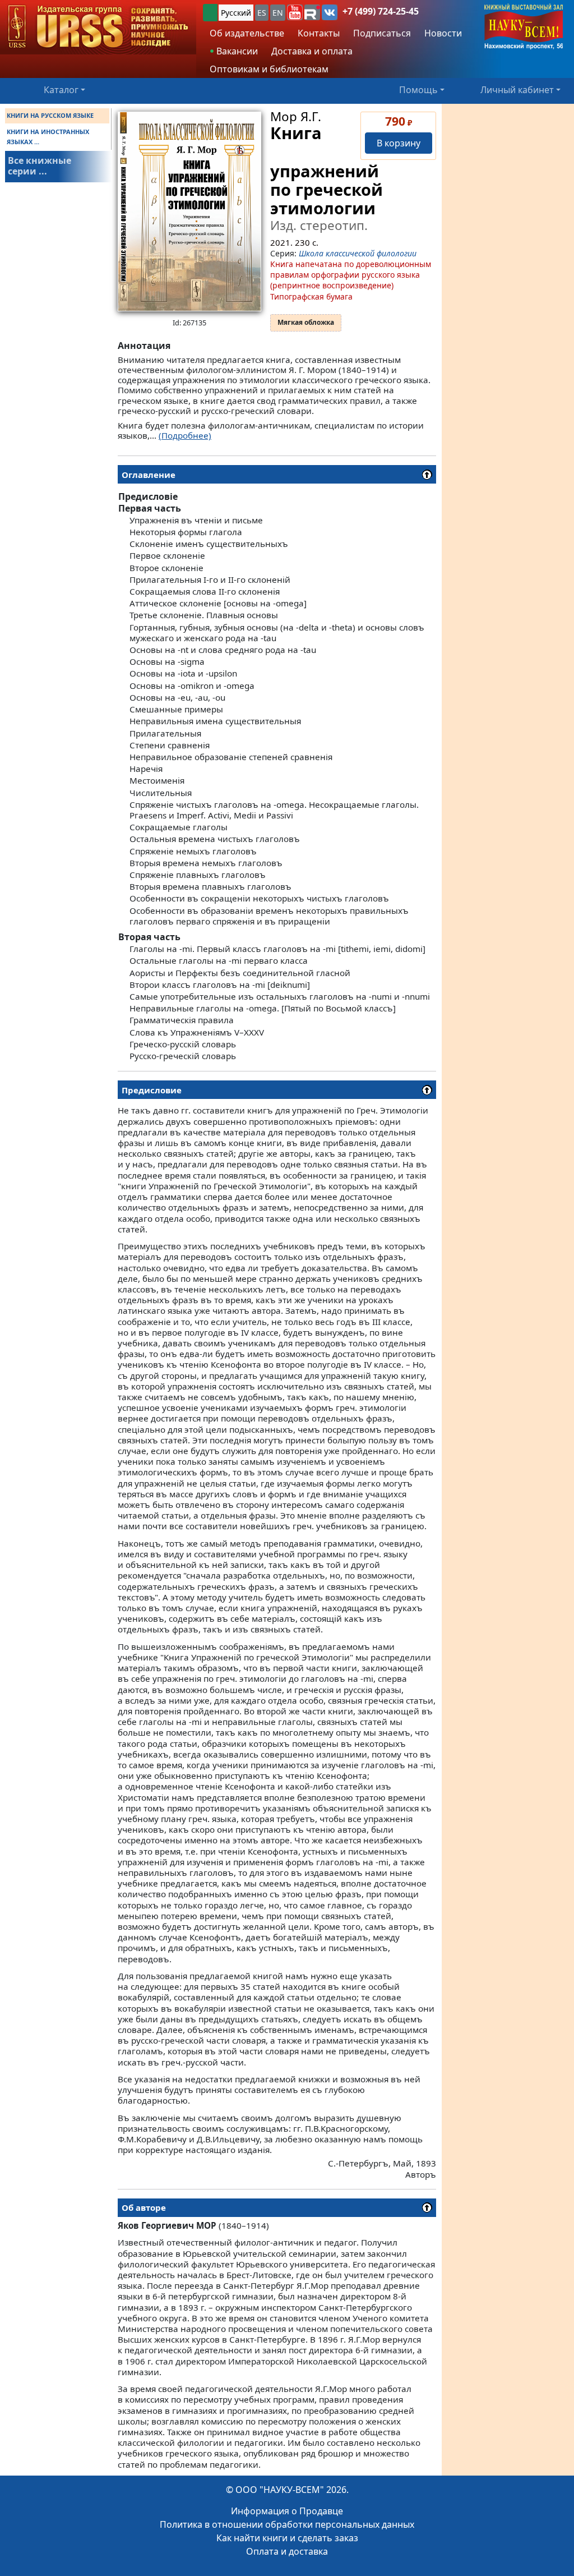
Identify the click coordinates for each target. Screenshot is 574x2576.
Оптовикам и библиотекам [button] (269, 69)
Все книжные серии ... (40, 166)
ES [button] (262, 13)
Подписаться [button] (382, 33)
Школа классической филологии (358, 253)
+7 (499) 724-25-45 (381, 11)
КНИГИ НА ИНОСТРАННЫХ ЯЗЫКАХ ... (48, 137)
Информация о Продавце (287, 2511)
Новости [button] (443, 33)
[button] (295, 12)
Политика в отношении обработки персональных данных (287, 2524)
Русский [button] (236, 13)
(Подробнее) (185, 435)
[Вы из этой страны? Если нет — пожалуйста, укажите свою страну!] (210, 13)
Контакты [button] (319, 33)
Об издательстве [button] (247, 33)
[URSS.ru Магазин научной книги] (98, 27)
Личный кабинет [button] (517, 90)
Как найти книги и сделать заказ (287, 2538)
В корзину (399, 143)
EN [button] (278, 13)
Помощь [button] (418, 90)
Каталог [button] (61, 90)
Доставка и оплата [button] (312, 51)
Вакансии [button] (236, 51)
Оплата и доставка (287, 2551)
